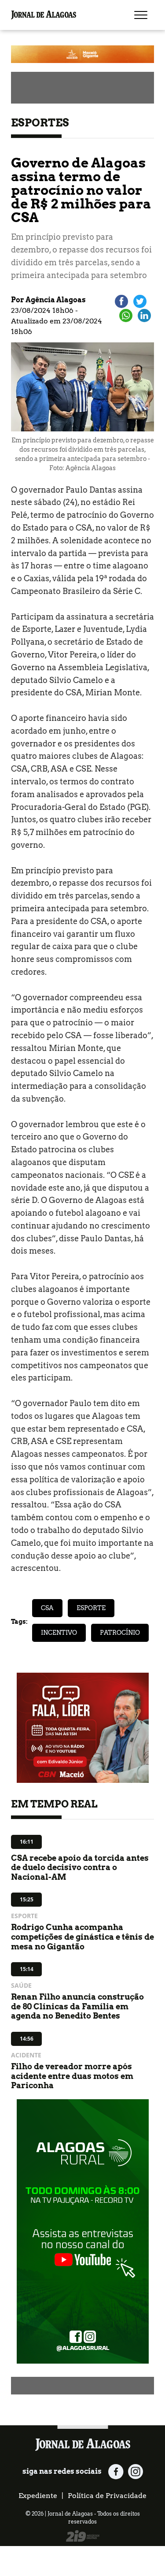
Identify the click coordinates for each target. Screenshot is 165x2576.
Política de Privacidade (107, 2496)
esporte (91, 1608)
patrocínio (120, 1633)
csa (47, 1608)
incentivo (59, 1633)
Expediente (38, 2496)
